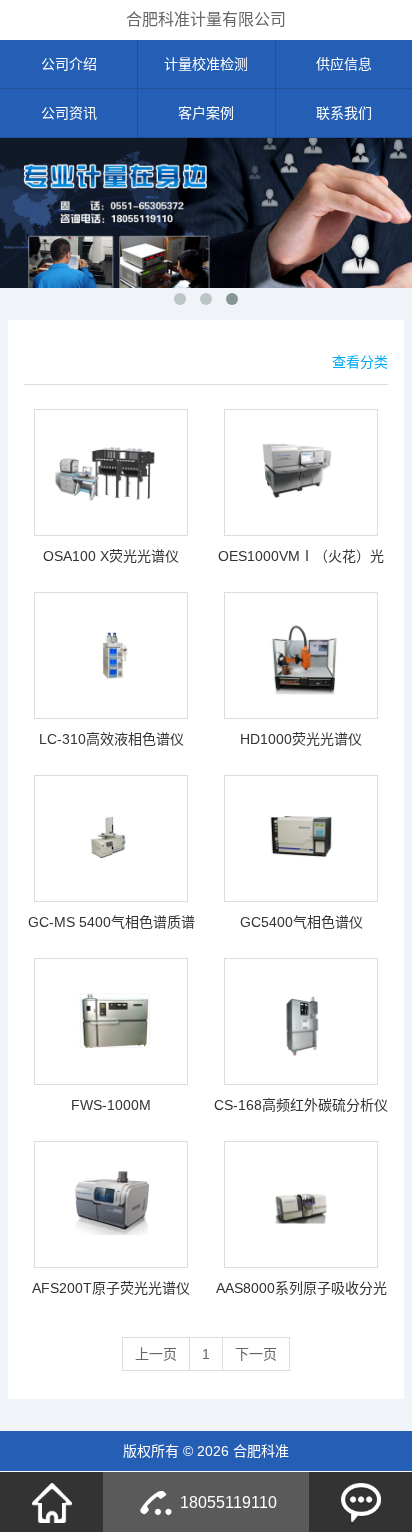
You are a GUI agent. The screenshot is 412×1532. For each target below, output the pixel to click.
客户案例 (206, 113)
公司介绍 (69, 64)
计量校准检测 (206, 64)
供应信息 (344, 64)
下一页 (256, 1354)
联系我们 (344, 113)
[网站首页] (52, 1502)
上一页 (156, 1354)
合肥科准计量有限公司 (206, 19)
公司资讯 (69, 113)
